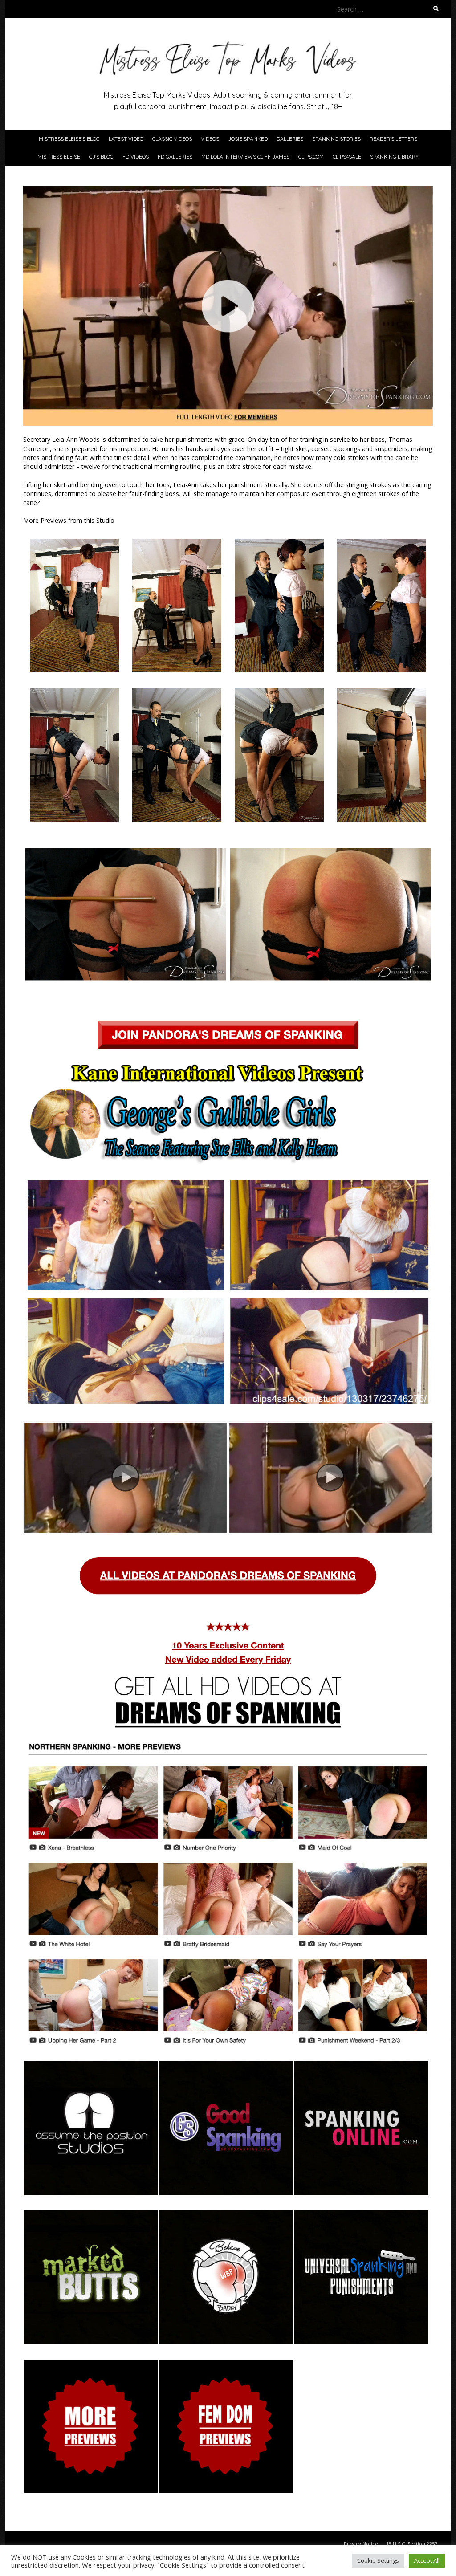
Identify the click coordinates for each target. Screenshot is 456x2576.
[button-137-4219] (91, 2215)
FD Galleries (175, 157)
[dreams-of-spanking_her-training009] (177, 543)
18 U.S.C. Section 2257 (412, 2544)
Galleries (290, 139)
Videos (210, 139)
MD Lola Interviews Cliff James (245, 157)
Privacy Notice (361, 2544)
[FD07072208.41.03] (226, 2364)
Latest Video (126, 139)
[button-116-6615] (226, 2065)
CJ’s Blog (101, 157)
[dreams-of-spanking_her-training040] (74, 692)
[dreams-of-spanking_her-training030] (177, 692)
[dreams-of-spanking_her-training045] (126, 850)
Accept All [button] (427, 2560)
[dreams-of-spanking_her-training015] (279, 543)
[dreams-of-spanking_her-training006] (74, 543)
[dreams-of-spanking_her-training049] (330, 850)
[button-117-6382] (361, 2065)
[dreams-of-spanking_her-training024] (382, 543)
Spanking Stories (336, 139)
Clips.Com (311, 157)
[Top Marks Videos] (228, 40)
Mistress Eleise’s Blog (69, 139)
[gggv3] (126, 1426)
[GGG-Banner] (228, 1113)
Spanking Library (394, 157)
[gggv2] (330, 1426)
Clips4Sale (347, 157)
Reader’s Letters (393, 139)
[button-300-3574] (361, 2215)
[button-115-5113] (91, 2065)
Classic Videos (172, 139)
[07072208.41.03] (91, 2364)
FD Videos (136, 157)
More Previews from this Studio (69, 520)
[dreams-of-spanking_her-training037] (382, 692)
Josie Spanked (248, 139)
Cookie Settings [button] (378, 2560)
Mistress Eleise (59, 157)
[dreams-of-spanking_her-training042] (279, 692)
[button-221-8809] (226, 2215)
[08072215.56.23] (228, 1893)
